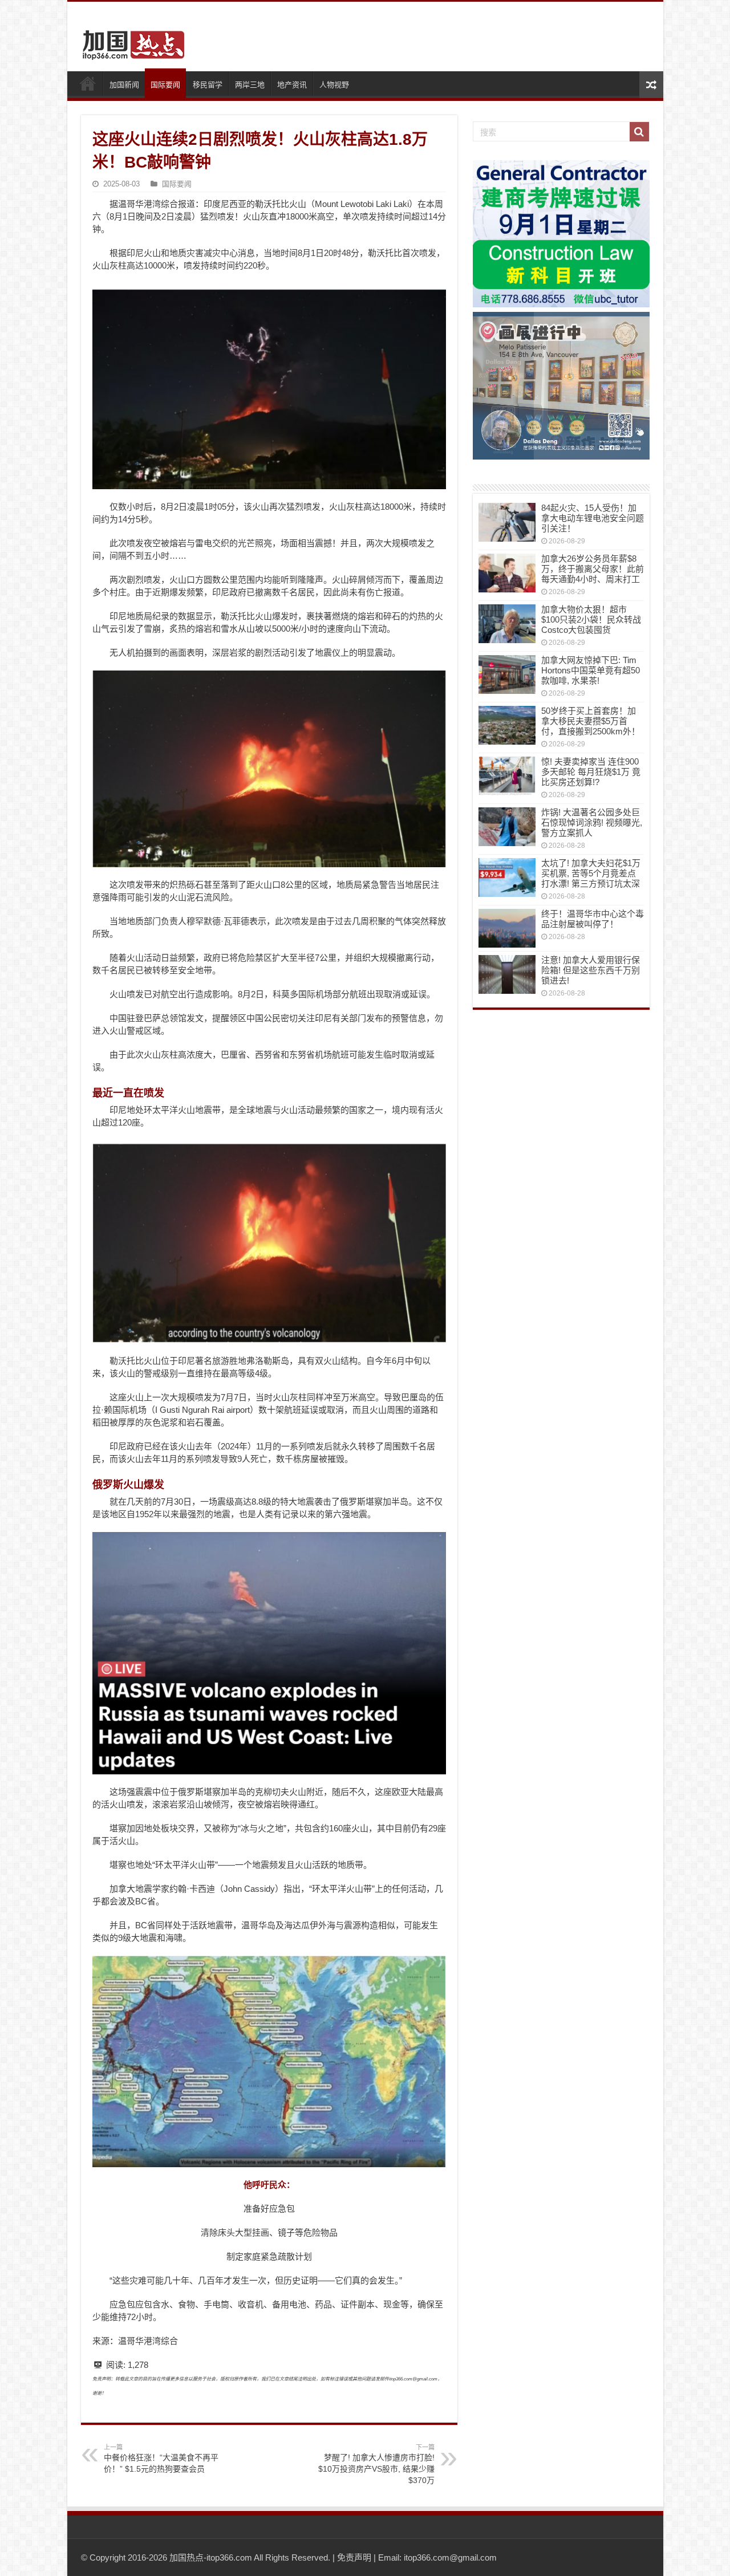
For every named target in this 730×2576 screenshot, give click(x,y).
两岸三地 (250, 85)
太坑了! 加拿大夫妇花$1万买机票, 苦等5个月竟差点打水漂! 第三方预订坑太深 (591, 873)
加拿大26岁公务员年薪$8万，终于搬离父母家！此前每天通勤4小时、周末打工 (593, 569)
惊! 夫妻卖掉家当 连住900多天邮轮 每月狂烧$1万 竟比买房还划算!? (591, 772)
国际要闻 (165, 85)
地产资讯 (292, 85)
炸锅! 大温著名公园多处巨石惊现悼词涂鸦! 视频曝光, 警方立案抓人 (592, 822)
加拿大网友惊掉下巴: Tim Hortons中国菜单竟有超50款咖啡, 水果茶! (591, 670)
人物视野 (334, 85)
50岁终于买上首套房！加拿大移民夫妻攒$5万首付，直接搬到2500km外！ (591, 721)
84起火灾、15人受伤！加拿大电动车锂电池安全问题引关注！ (593, 518)
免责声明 (354, 2557)
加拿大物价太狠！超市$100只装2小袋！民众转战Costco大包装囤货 (591, 619)
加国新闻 (124, 85)
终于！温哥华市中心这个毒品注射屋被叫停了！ (593, 919)
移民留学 (208, 85)
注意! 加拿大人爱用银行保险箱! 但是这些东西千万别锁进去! (591, 970)
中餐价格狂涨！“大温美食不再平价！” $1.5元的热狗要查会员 (161, 2459)
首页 (88, 83)
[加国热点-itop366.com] (130, 40)
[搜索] (639, 132)
